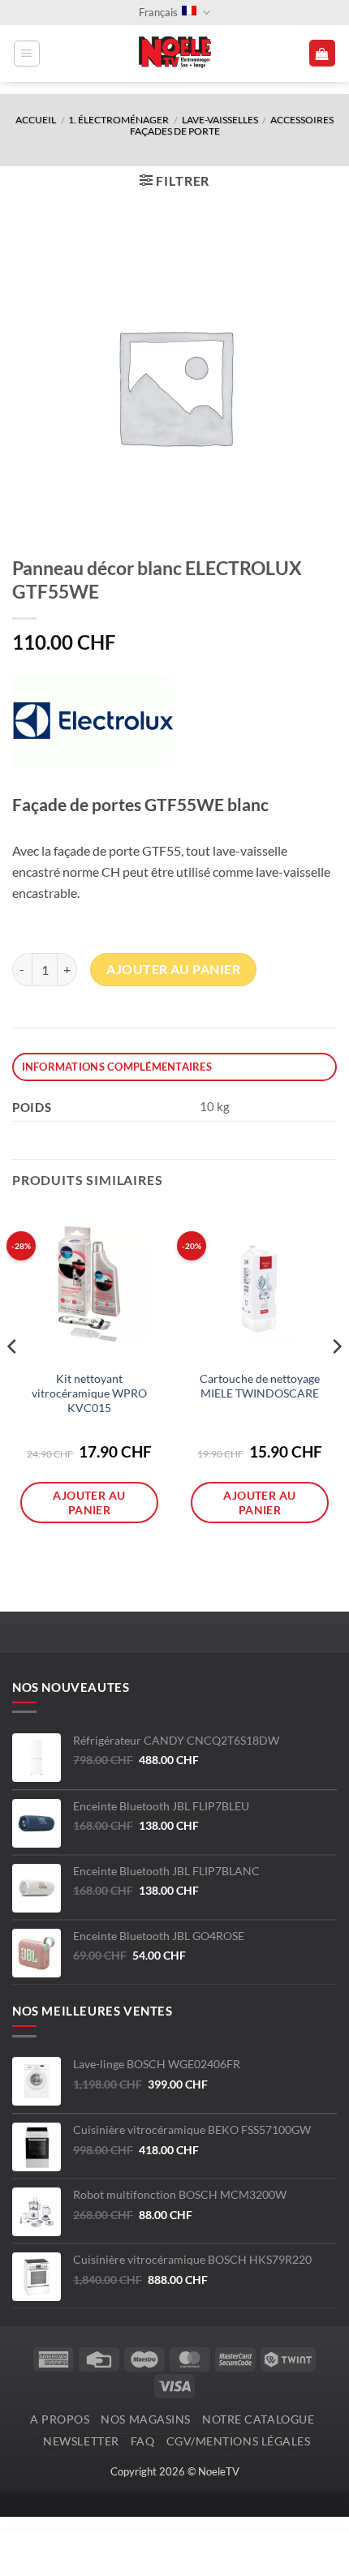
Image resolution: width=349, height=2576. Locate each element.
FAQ (143, 2441)
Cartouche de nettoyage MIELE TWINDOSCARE (260, 1386)
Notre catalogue (258, 2419)
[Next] (336, 1379)
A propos (60, 2419)
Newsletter (81, 2441)
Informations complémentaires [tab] (117, 1067)
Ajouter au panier (173, 969)
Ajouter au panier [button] (89, 1502)
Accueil (36, 120)
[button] (27, 54)
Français (158, 12)
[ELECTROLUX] (93, 721)
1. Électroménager (118, 120)
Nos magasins (146, 2419)
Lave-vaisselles (220, 120)
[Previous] (13, 1379)
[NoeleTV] (174, 54)
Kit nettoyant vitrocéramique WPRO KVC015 (89, 1393)
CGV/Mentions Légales (239, 2441)
